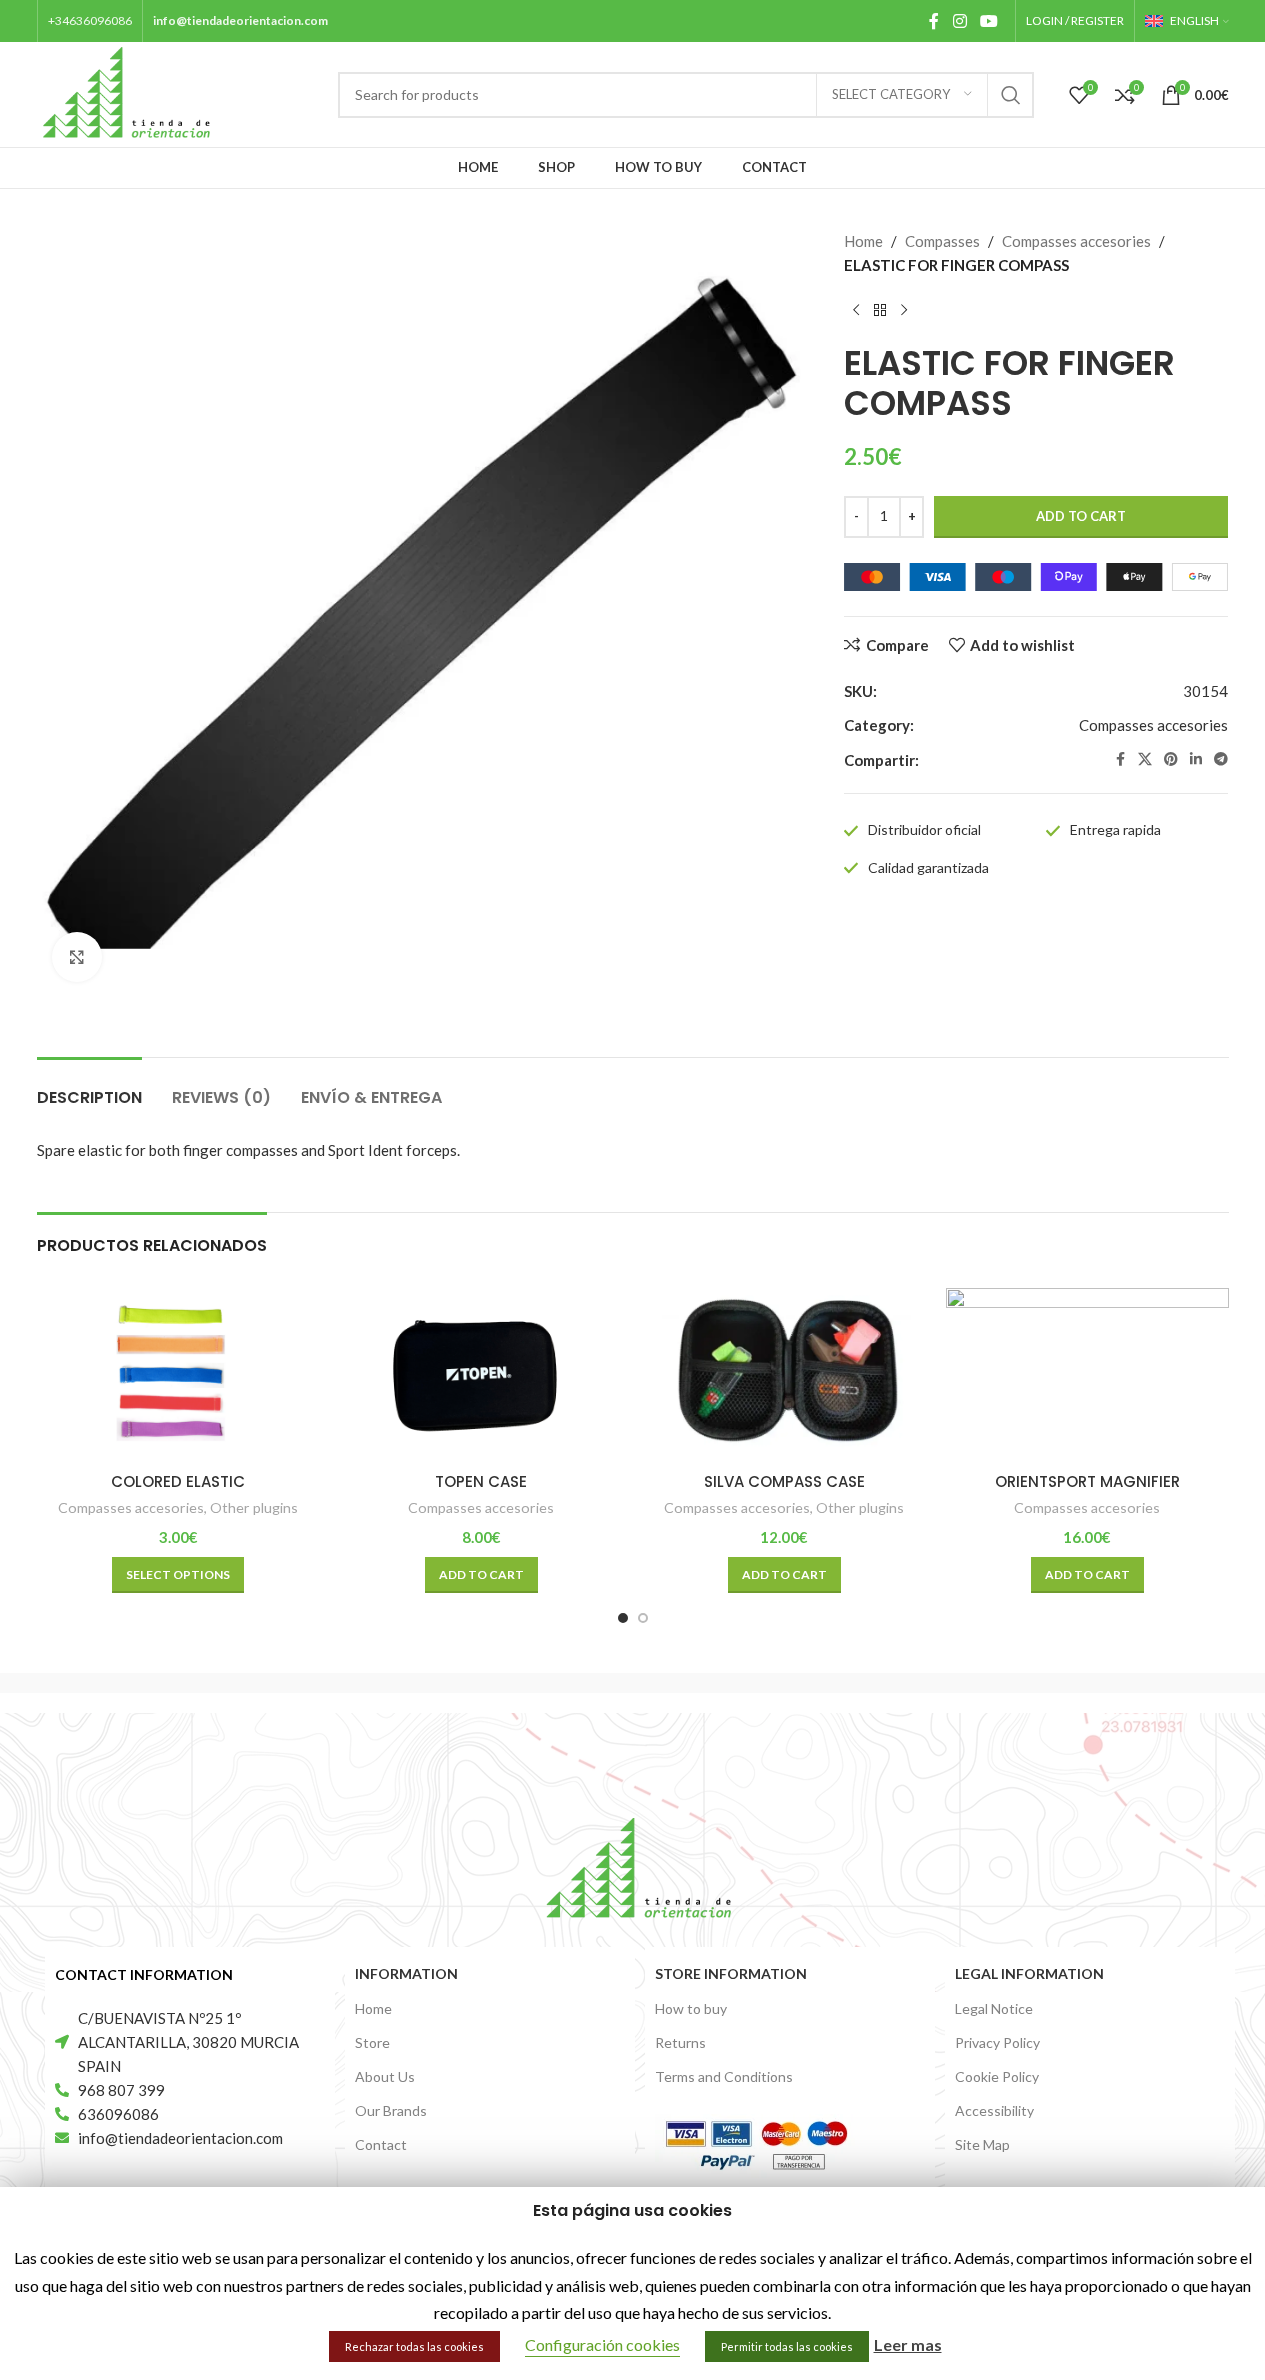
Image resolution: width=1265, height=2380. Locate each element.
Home (863, 241)
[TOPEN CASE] (481, 1375)
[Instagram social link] (959, 21)
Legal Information (1029, 1973)
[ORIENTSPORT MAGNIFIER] (1087, 1375)
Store (372, 2042)
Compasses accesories (1076, 241)
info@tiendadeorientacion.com (240, 20)
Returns (680, 2042)
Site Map (982, 2144)
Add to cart (1081, 516)
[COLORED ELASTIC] (178, 1375)
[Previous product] (856, 311)
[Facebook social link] (934, 21)
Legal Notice (994, 2008)
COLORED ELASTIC (178, 1481)
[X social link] (1145, 759)
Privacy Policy (997, 2042)
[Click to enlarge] (77, 957)
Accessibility (994, 2110)
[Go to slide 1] (623, 1618)
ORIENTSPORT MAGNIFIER (1087, 1481)
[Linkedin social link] (1196, 759)
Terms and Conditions (724, 2076)
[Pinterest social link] (1171, 759)
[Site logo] (127, 92)
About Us (385, 2076)
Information (406, 1973)
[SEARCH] (1011, 95)
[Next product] (904, 311)
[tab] (89, 1087)
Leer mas (908, 2344)
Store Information (731, 1973)
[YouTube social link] (988, 21)
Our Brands (391, 2110)
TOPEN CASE (481, 1481)
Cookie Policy (997, 2076)
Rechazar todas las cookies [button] (414, 2346)
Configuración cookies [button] (602, 2344)
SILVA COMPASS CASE (784, 1481)
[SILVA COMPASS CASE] (784, 1375)
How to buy (691, 2008)
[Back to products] (880, 311)
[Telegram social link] (1221, 759)
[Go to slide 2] (643, 1618)
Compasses (942, 241)
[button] (481, 1575)
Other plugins (254, 1507)
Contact (381, 2144)
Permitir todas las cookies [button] (787, 2346)
